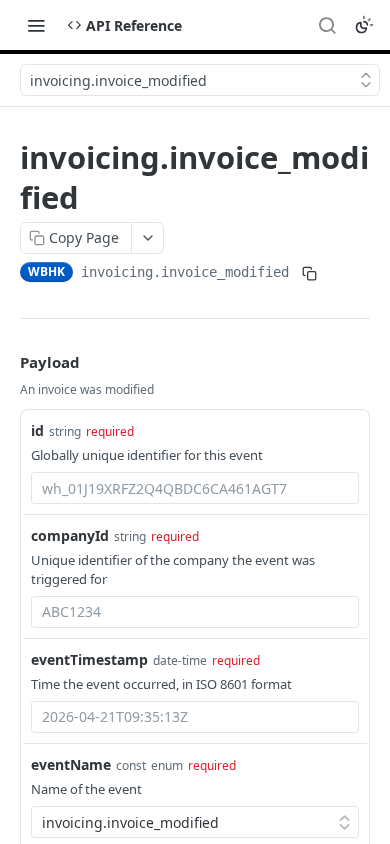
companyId (70, 535)
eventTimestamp (89, 659)
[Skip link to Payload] (6, 362)
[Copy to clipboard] (309, 274)
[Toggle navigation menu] (36, 25)
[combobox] (195, 488)
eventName (71, 764)
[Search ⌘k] (327, 25)
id (37, 430)
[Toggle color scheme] (364, 25)
